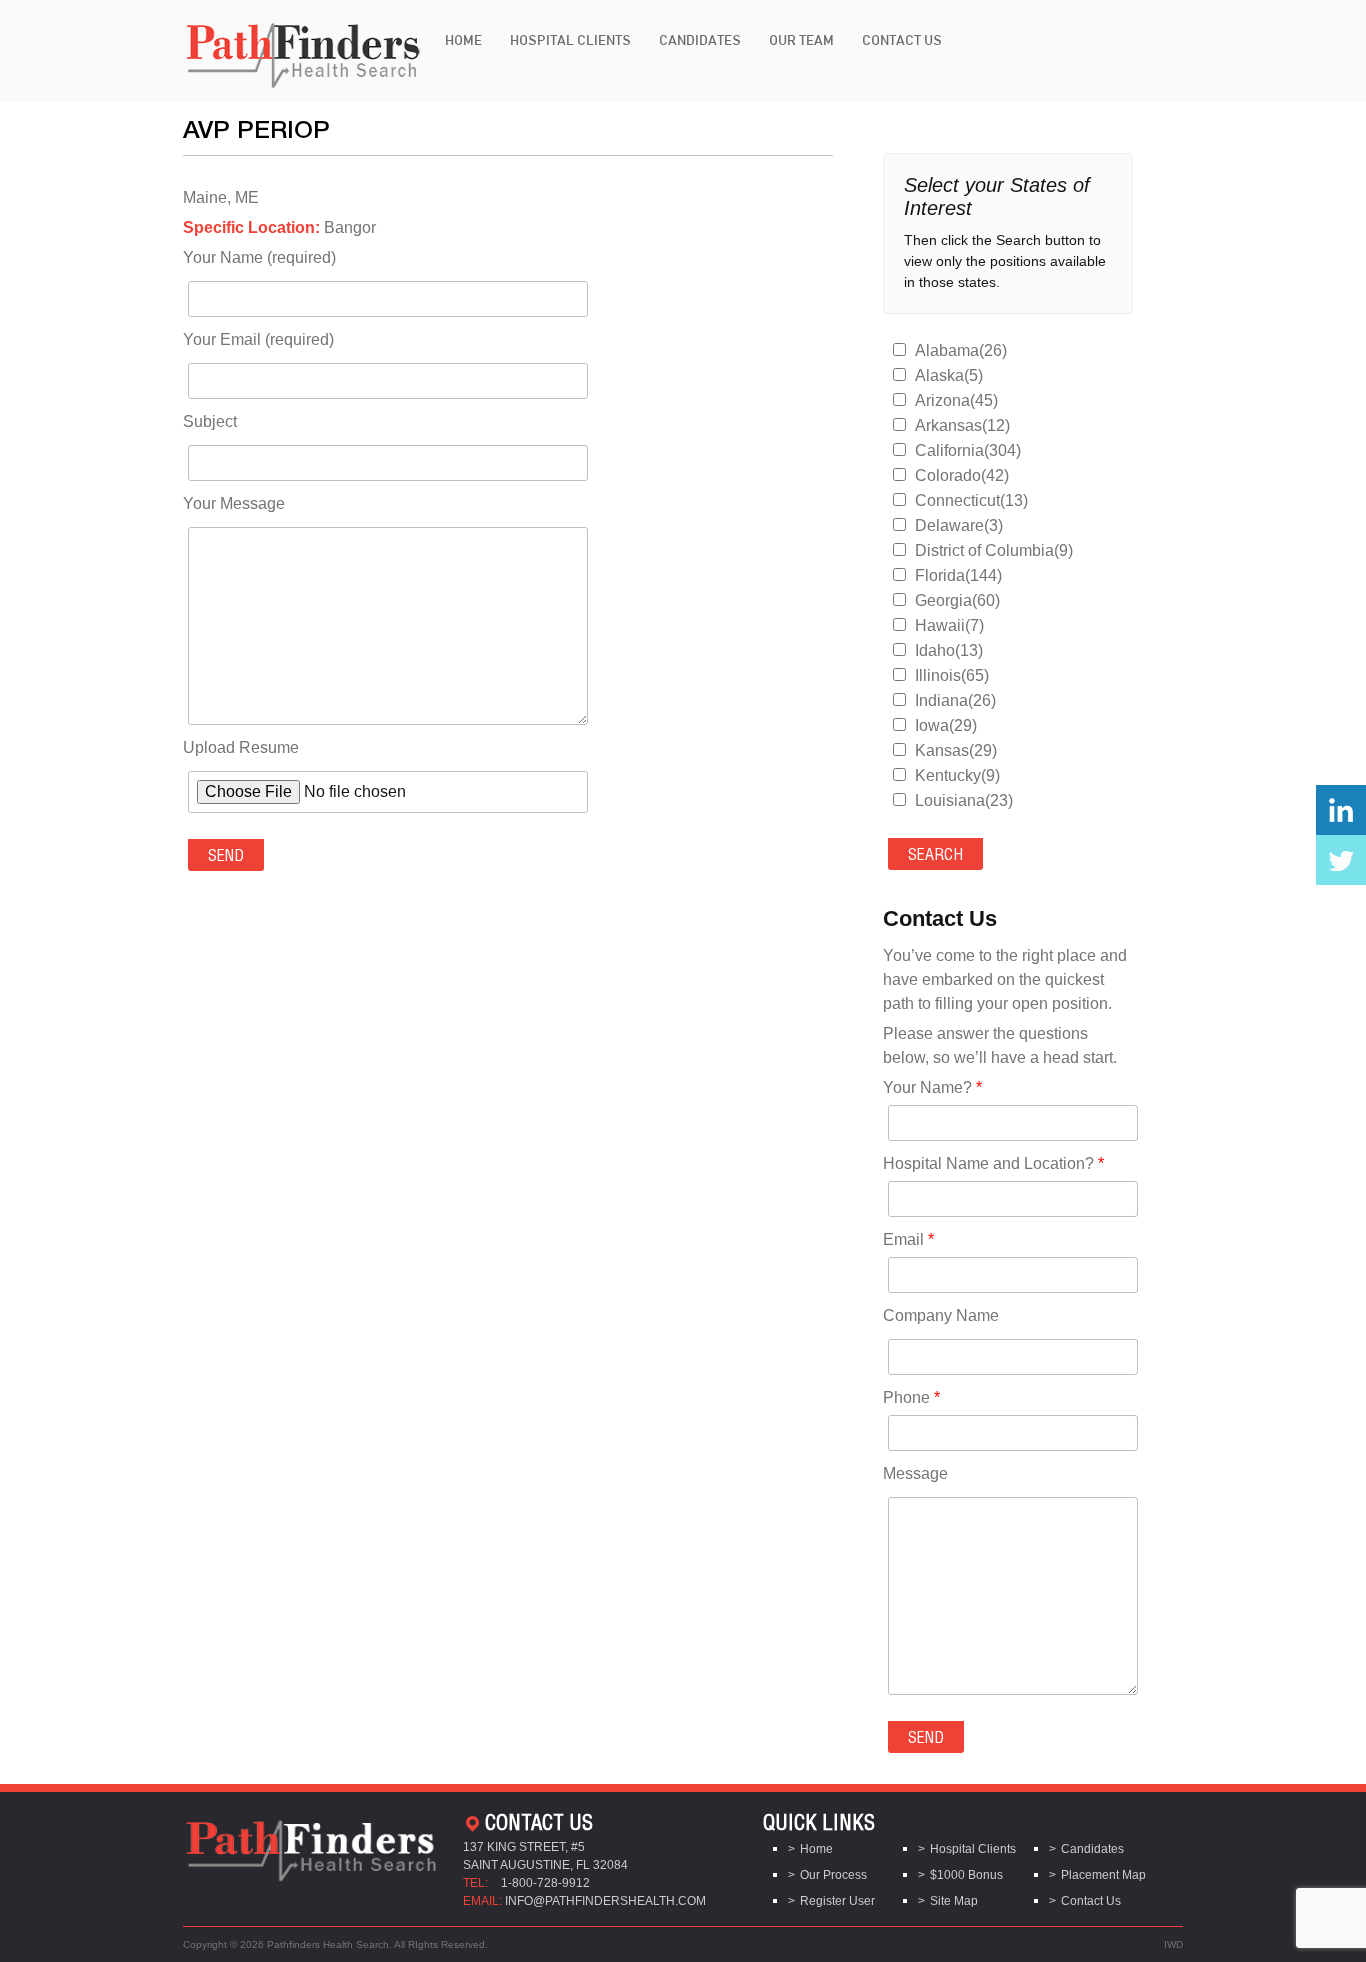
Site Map (954, 1901)
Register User (837, 1901)
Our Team (801, 40)
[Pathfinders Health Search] (303, 49)
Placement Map (1103, 1875)
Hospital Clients (570, 40)
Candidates (700, 40)
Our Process (833, 1875)
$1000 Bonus (966, 1875)
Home (463, 40)
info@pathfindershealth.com (605, 1901)
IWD (1173, 1944)
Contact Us (902, 40)
